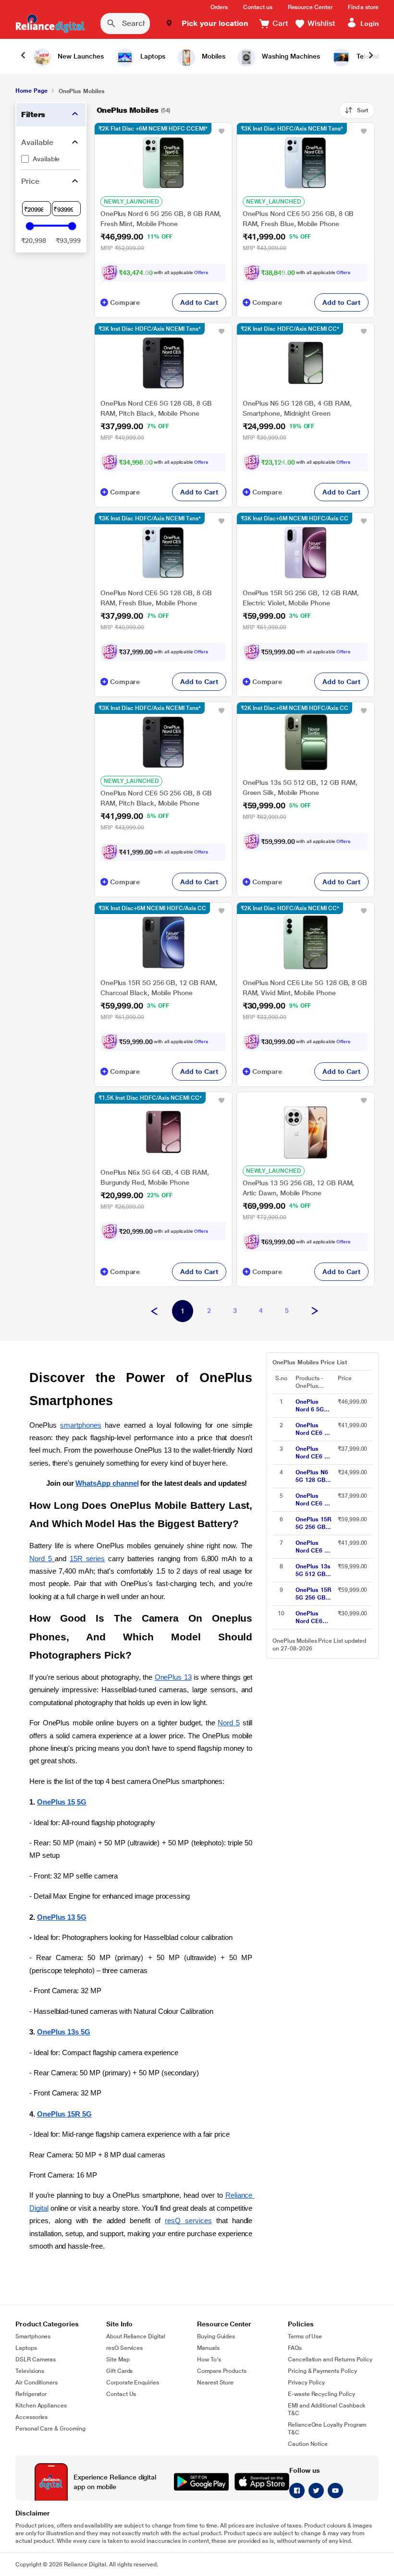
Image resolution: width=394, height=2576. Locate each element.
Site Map (118, 2359)
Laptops (26, 2348)
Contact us (258, 7)
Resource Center (310, 7)
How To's (209, 2359)
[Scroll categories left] (23, 56)
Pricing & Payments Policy (322, 2371)
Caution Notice (308, 2444)
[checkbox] (51, 159)
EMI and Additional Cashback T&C (327, 2409)
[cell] (314, 1406)
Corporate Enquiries (133, 2383)
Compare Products (222, 2371)
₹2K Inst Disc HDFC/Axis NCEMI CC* (290, 329)
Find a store (363, 7)
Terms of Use (305, 2336)
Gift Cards (119, 2371)
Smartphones (33, 2336)
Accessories (31, 2417)
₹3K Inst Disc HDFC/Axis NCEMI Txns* (292, 129)
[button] (207, 24)
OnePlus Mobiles (128, 110)
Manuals (208, 2348)
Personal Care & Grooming (50, 2429)
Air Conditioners (37, 2383)
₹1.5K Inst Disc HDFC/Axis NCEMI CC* (150, 1098)
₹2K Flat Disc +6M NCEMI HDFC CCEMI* (153, 129)
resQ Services (124, 2348)
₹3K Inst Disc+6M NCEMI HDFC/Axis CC (295, 518)
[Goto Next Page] (315, 1312)
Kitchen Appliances (41, 2406)
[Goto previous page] (154, 1312)
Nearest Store (215, 2383)
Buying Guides (216, 2336)
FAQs (295, 2348)
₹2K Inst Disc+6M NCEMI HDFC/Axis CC (295, 708)
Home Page (31, 91)
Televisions (30, 2371)
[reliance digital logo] (50, 24)
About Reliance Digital (136, 2336)
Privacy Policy (306, 2383)
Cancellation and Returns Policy (330, 2359)
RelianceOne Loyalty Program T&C (327, 2429)
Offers (201, 272)
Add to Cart (199, 302)
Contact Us (121, 2394)
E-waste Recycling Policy (321, 2394)
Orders (219, 7)
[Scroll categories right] (371, 56)
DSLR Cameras (36, 2359)
